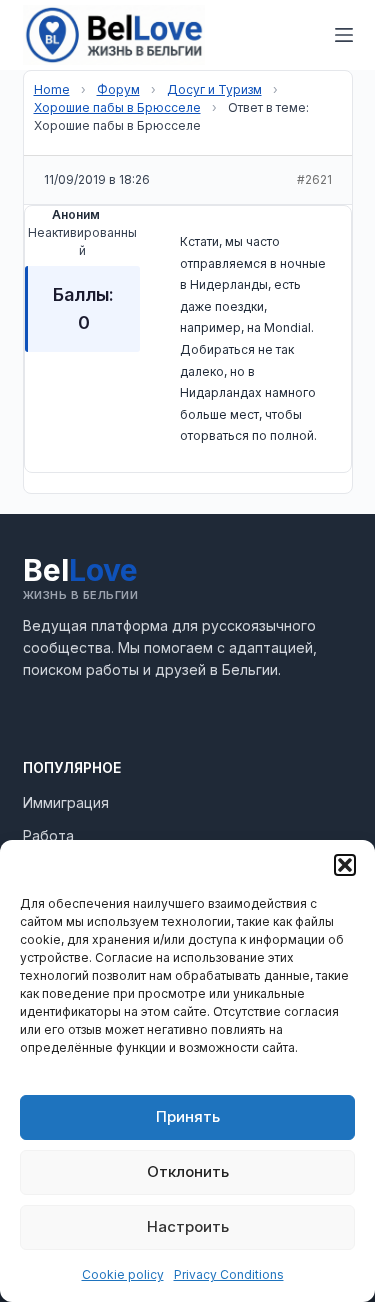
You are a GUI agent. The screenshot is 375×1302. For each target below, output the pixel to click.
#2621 (314, 179)
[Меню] (344, 35)
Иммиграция (66, 802)
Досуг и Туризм (214, 89)
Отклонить (188, 1171)
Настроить (188, 1226)
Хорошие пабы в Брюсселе (117, 107)
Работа (48, 835)
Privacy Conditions (229, 1274)
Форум (118, 89)
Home (52, 89)
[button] (345, 865)
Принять (188, 1116)
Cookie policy (123, 1274)
